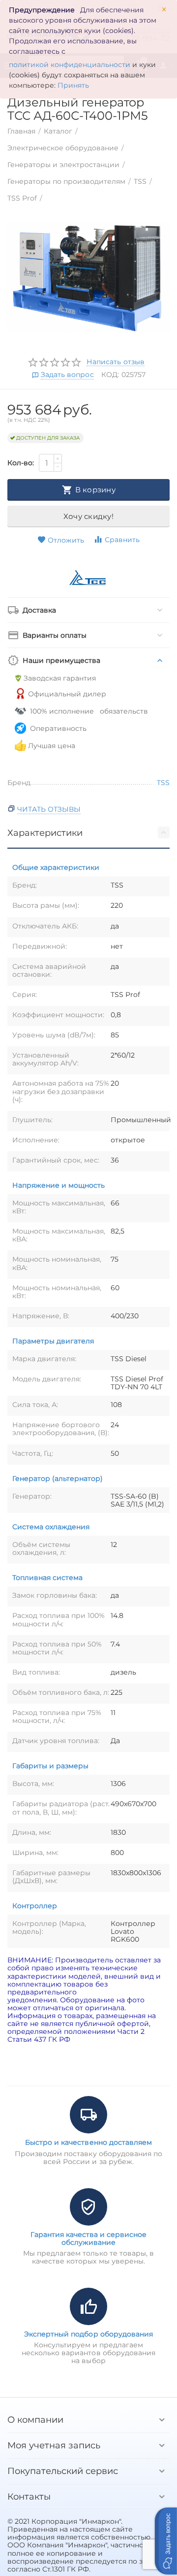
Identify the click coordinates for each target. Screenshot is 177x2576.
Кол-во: (21, 463)
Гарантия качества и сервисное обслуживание (88, 2238)
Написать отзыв (115, 362)
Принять (73, 85)
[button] (166, 2541)
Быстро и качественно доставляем (88, 2142)
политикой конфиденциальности (70, 65)
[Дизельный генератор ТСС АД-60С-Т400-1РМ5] (88, 278)
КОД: (110, 375)
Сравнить (122, 540)
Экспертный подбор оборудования (88, 2334)
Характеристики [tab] (45, 833)
